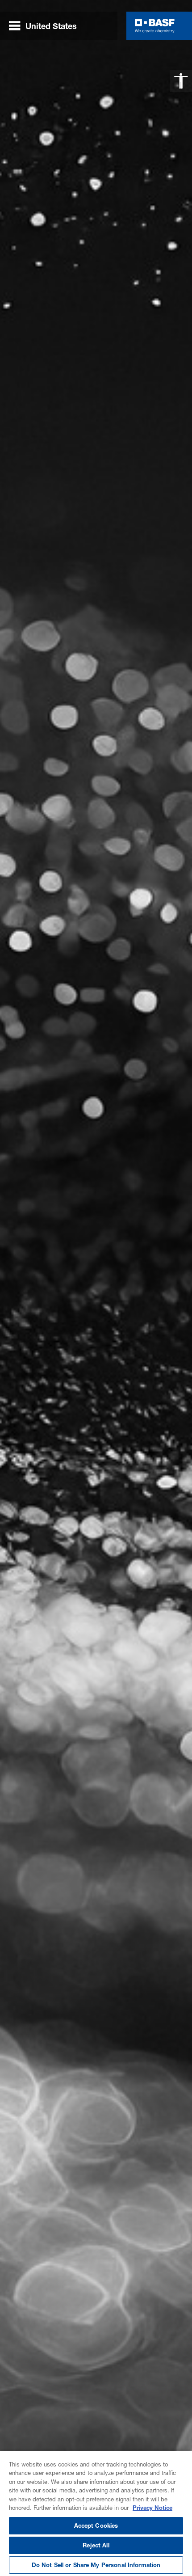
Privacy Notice (152, 2508)
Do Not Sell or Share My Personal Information (96, 2565)
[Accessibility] (181, 81)
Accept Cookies (96, 2525)
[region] (96, 2513)
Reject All (96, 2545)
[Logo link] (155, 26)
